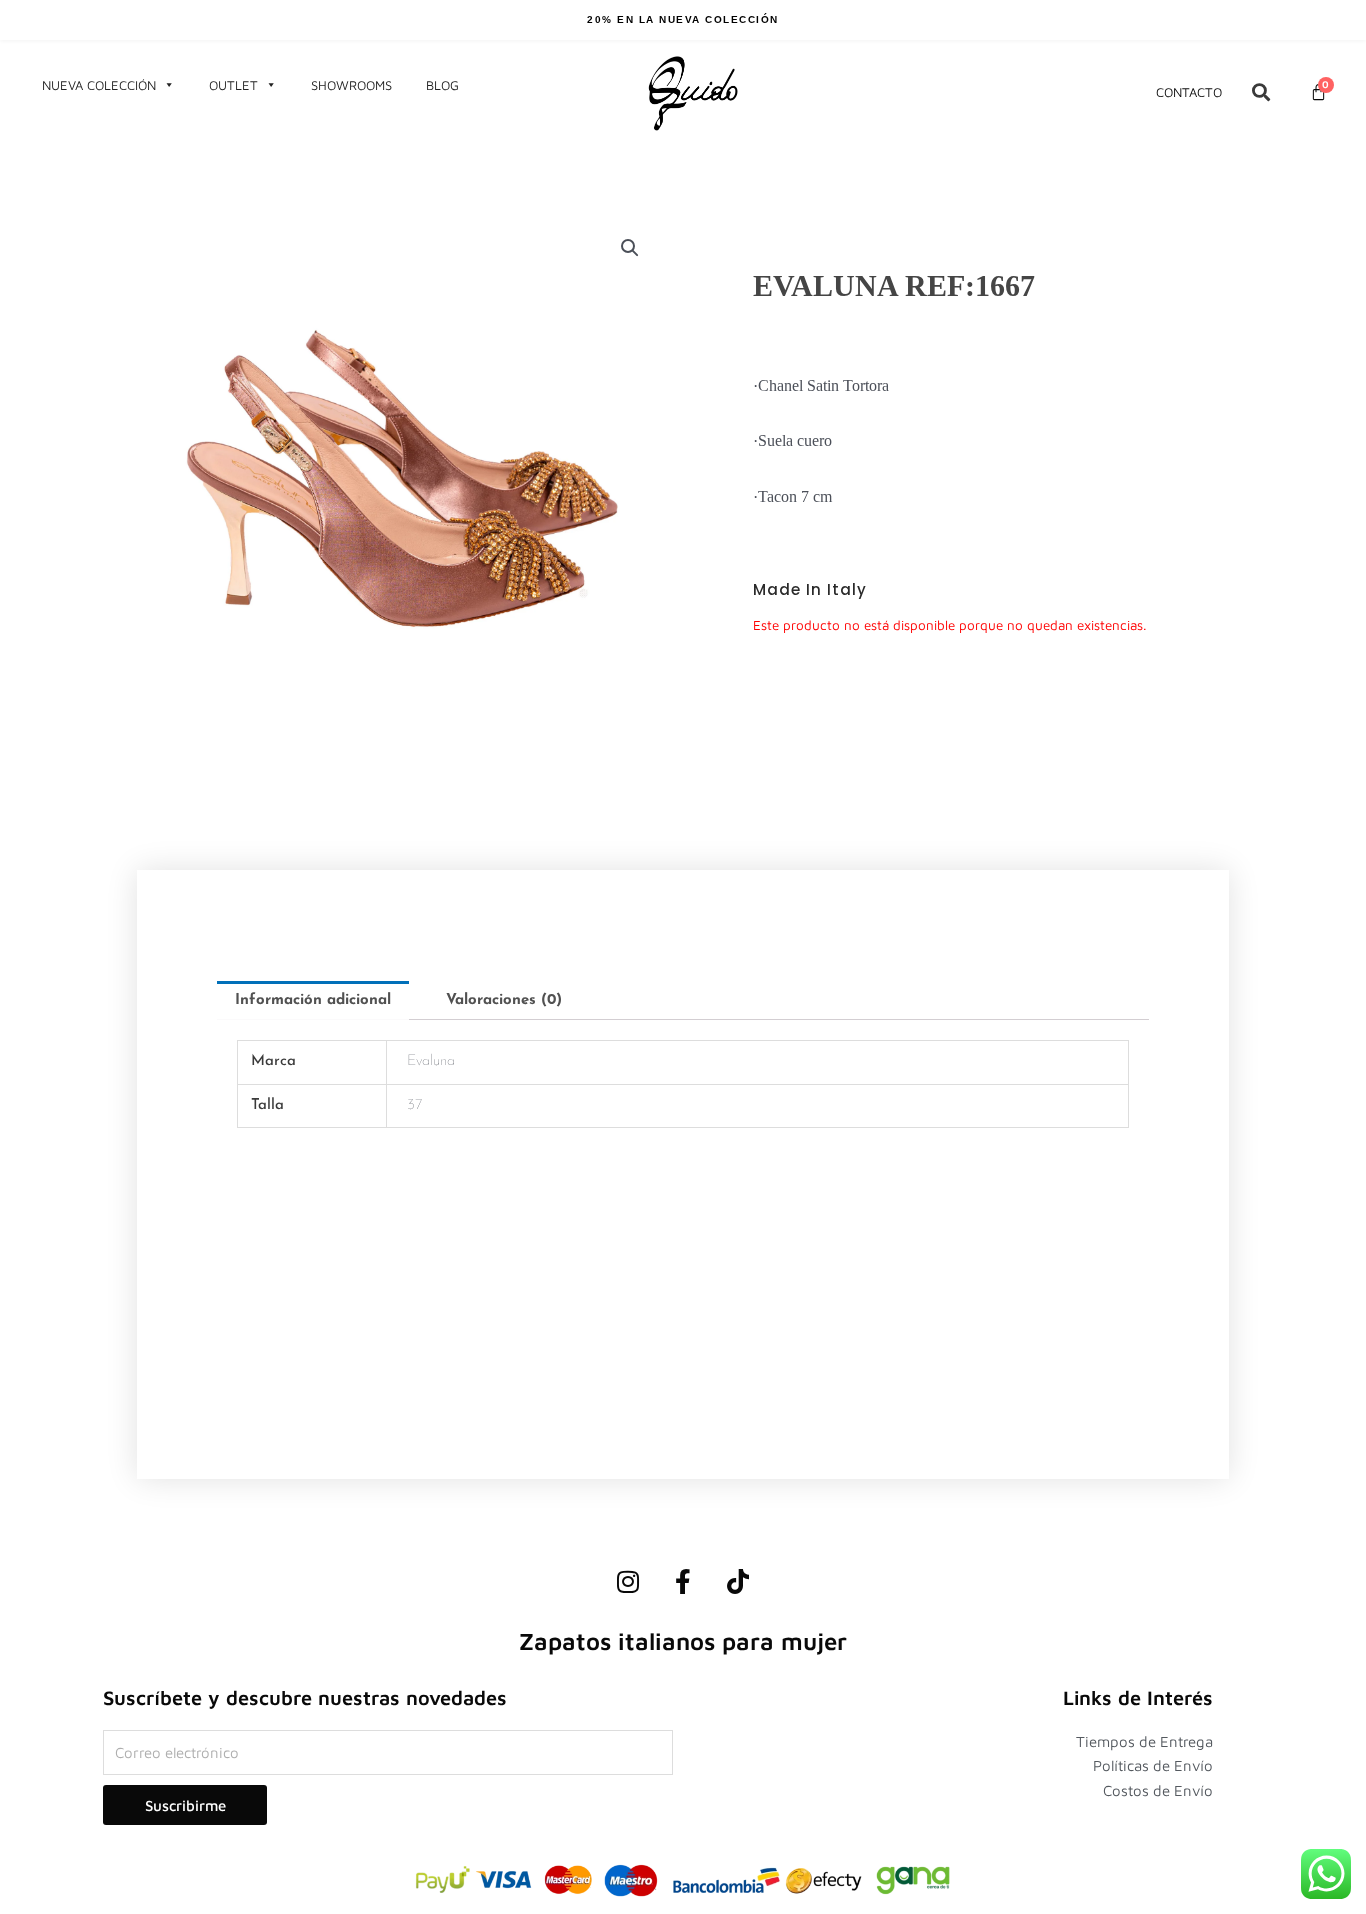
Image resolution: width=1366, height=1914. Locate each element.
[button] (630, 248)
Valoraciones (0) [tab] (504, 1000)
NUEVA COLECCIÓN (99, 85)
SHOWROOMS (351, 85)
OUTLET (233, 85)
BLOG (442, 85)
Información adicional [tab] (313, 1000)
